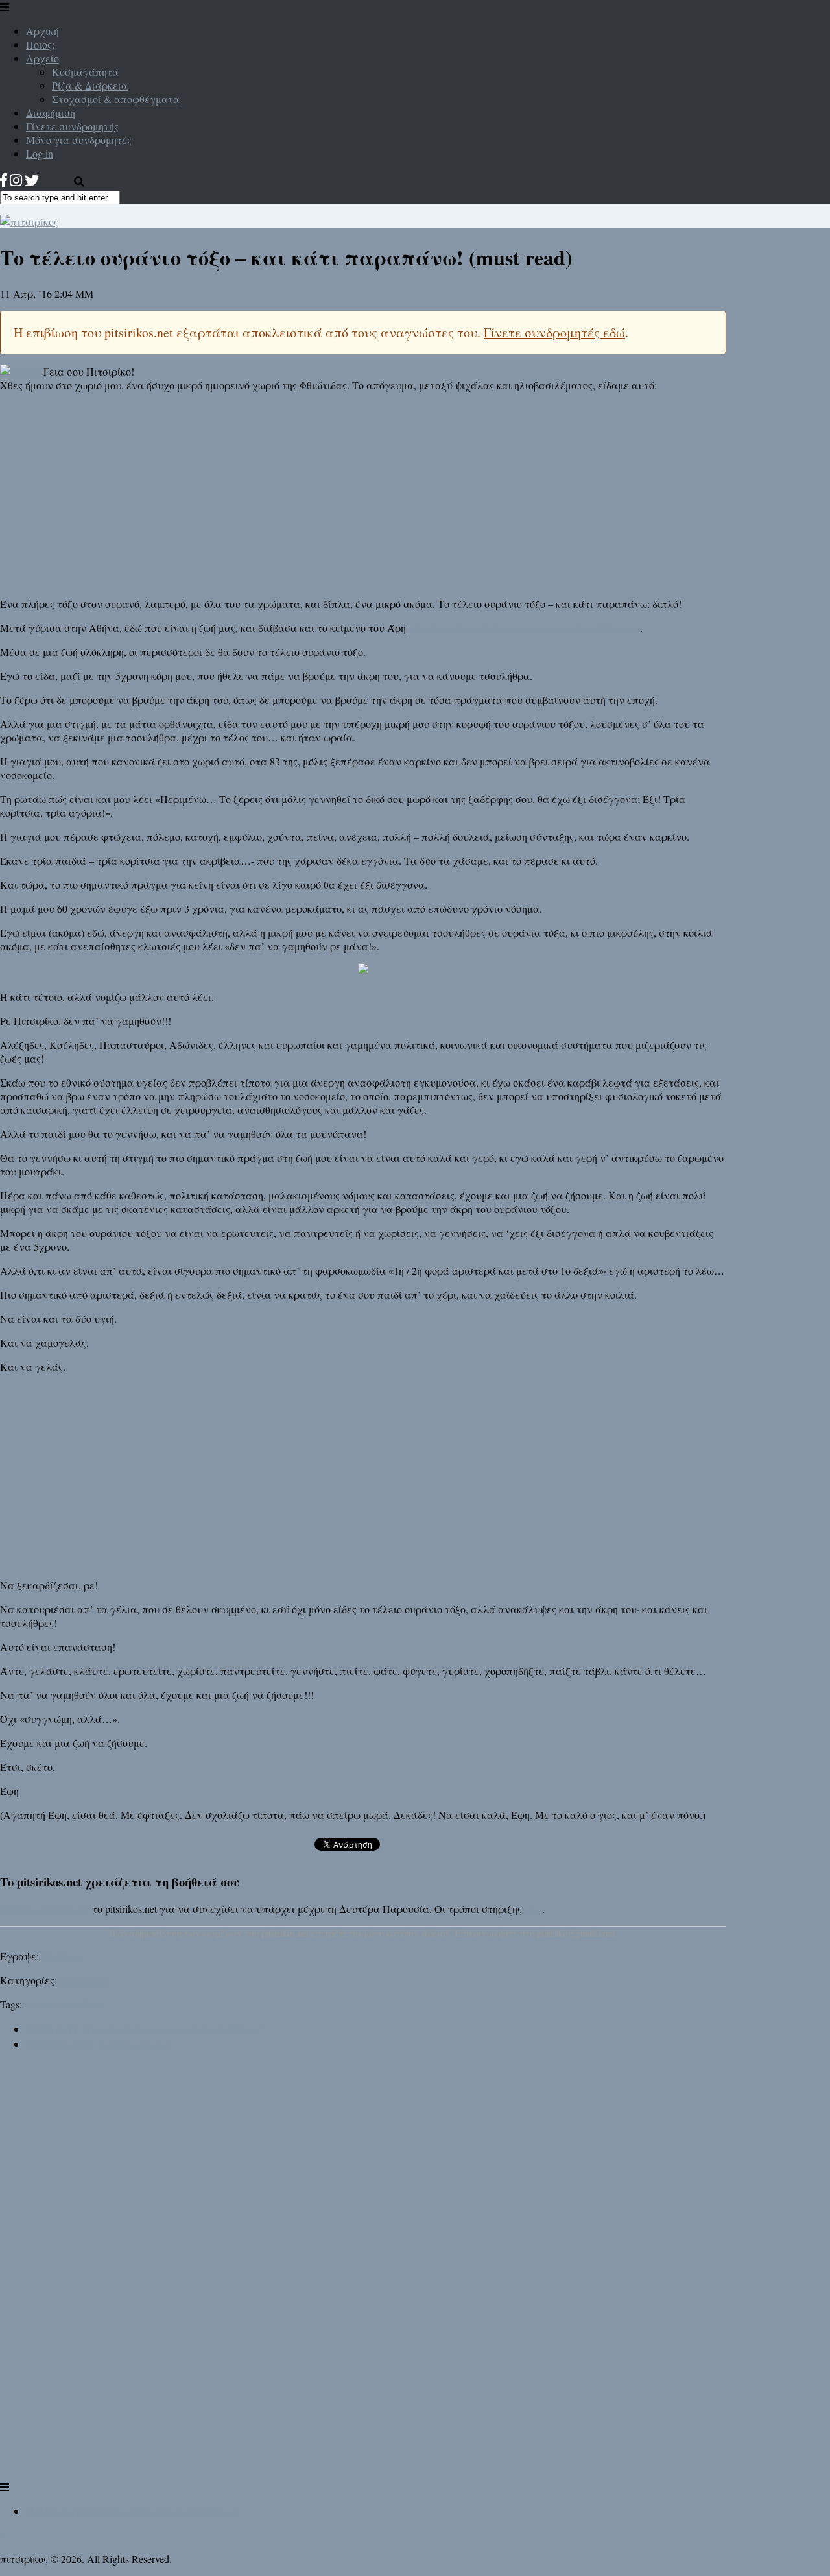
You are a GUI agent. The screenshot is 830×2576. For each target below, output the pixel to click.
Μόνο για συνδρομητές (79, 140)
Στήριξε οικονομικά (45, 1909)
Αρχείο (42, 58)
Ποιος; (40, 44)
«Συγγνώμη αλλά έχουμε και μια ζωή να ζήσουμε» (524, 628)
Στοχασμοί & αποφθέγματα (116, 99)
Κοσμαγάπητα (85, 72)
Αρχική (42, 31)
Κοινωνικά (82, 1980)
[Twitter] (32, 180)
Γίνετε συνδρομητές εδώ (554, 332)
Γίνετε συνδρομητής (72, 126)
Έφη (92, 2004)
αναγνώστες (54, 2004)
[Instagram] (16, 180)
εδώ (533, 1909)
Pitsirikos (60, 1956)
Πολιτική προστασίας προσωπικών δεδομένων (132, 2511)
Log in (40, 153)
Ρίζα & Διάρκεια (90, 85)
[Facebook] (4, 180)
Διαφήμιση (51, 113)
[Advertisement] (363, 493)
